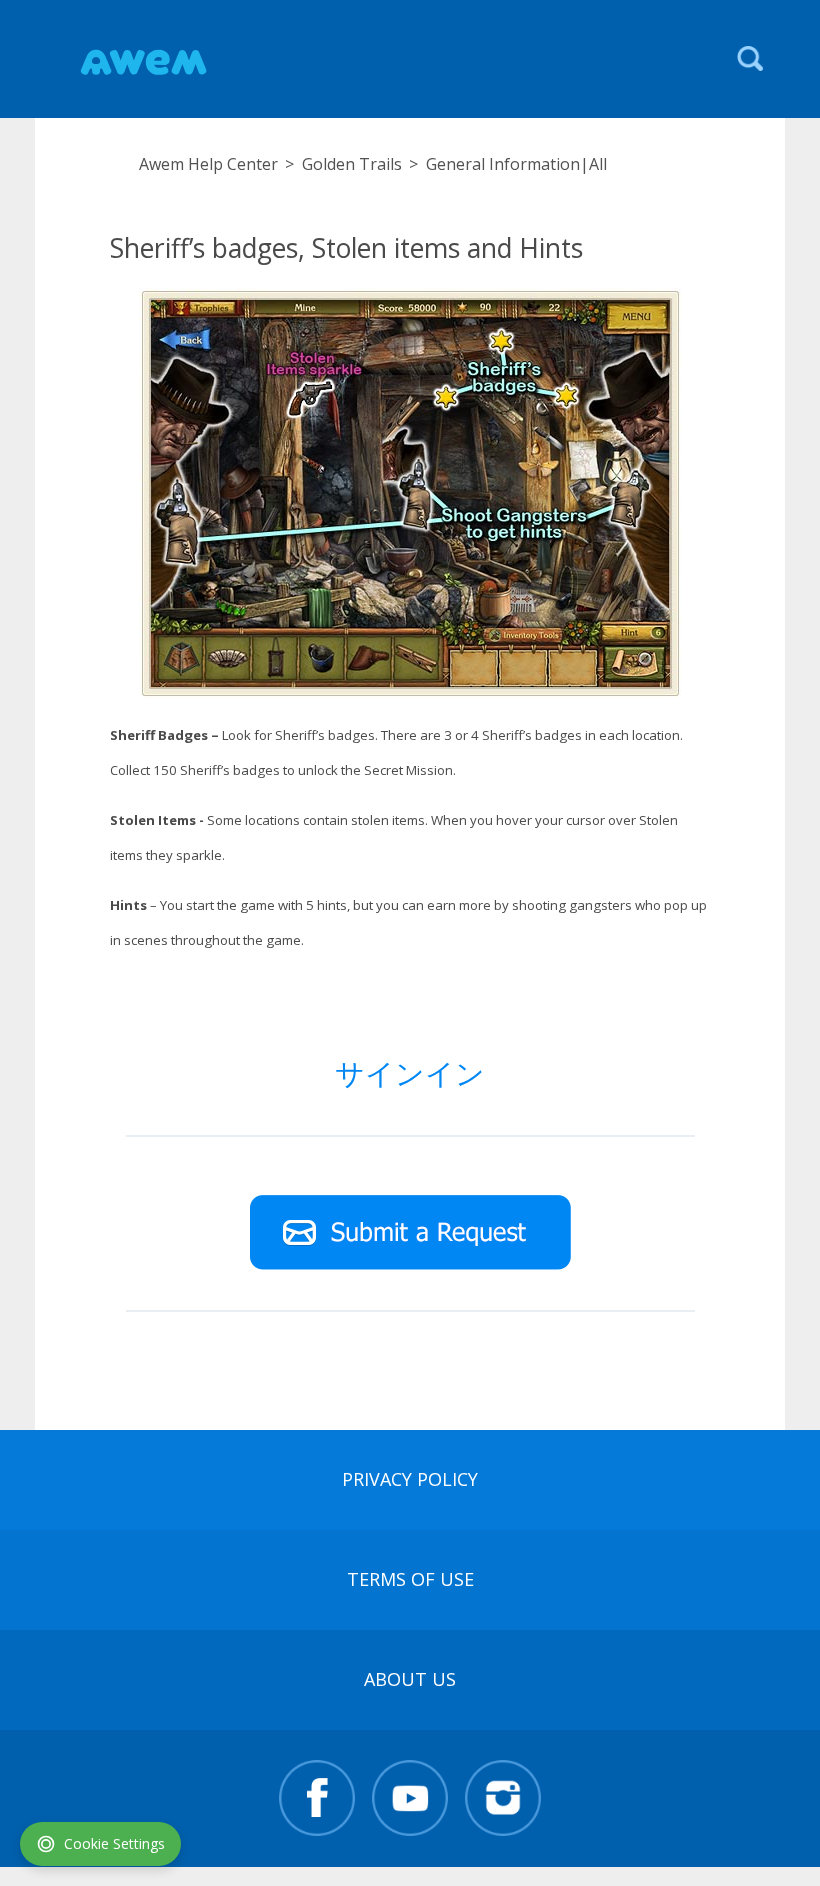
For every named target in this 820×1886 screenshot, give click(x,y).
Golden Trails (352, 164)
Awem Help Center (208, 164)
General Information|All (516, 164)
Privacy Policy (410, 1479)
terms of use (410, 1579)
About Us (410, 1679)
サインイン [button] (410, 1072)
